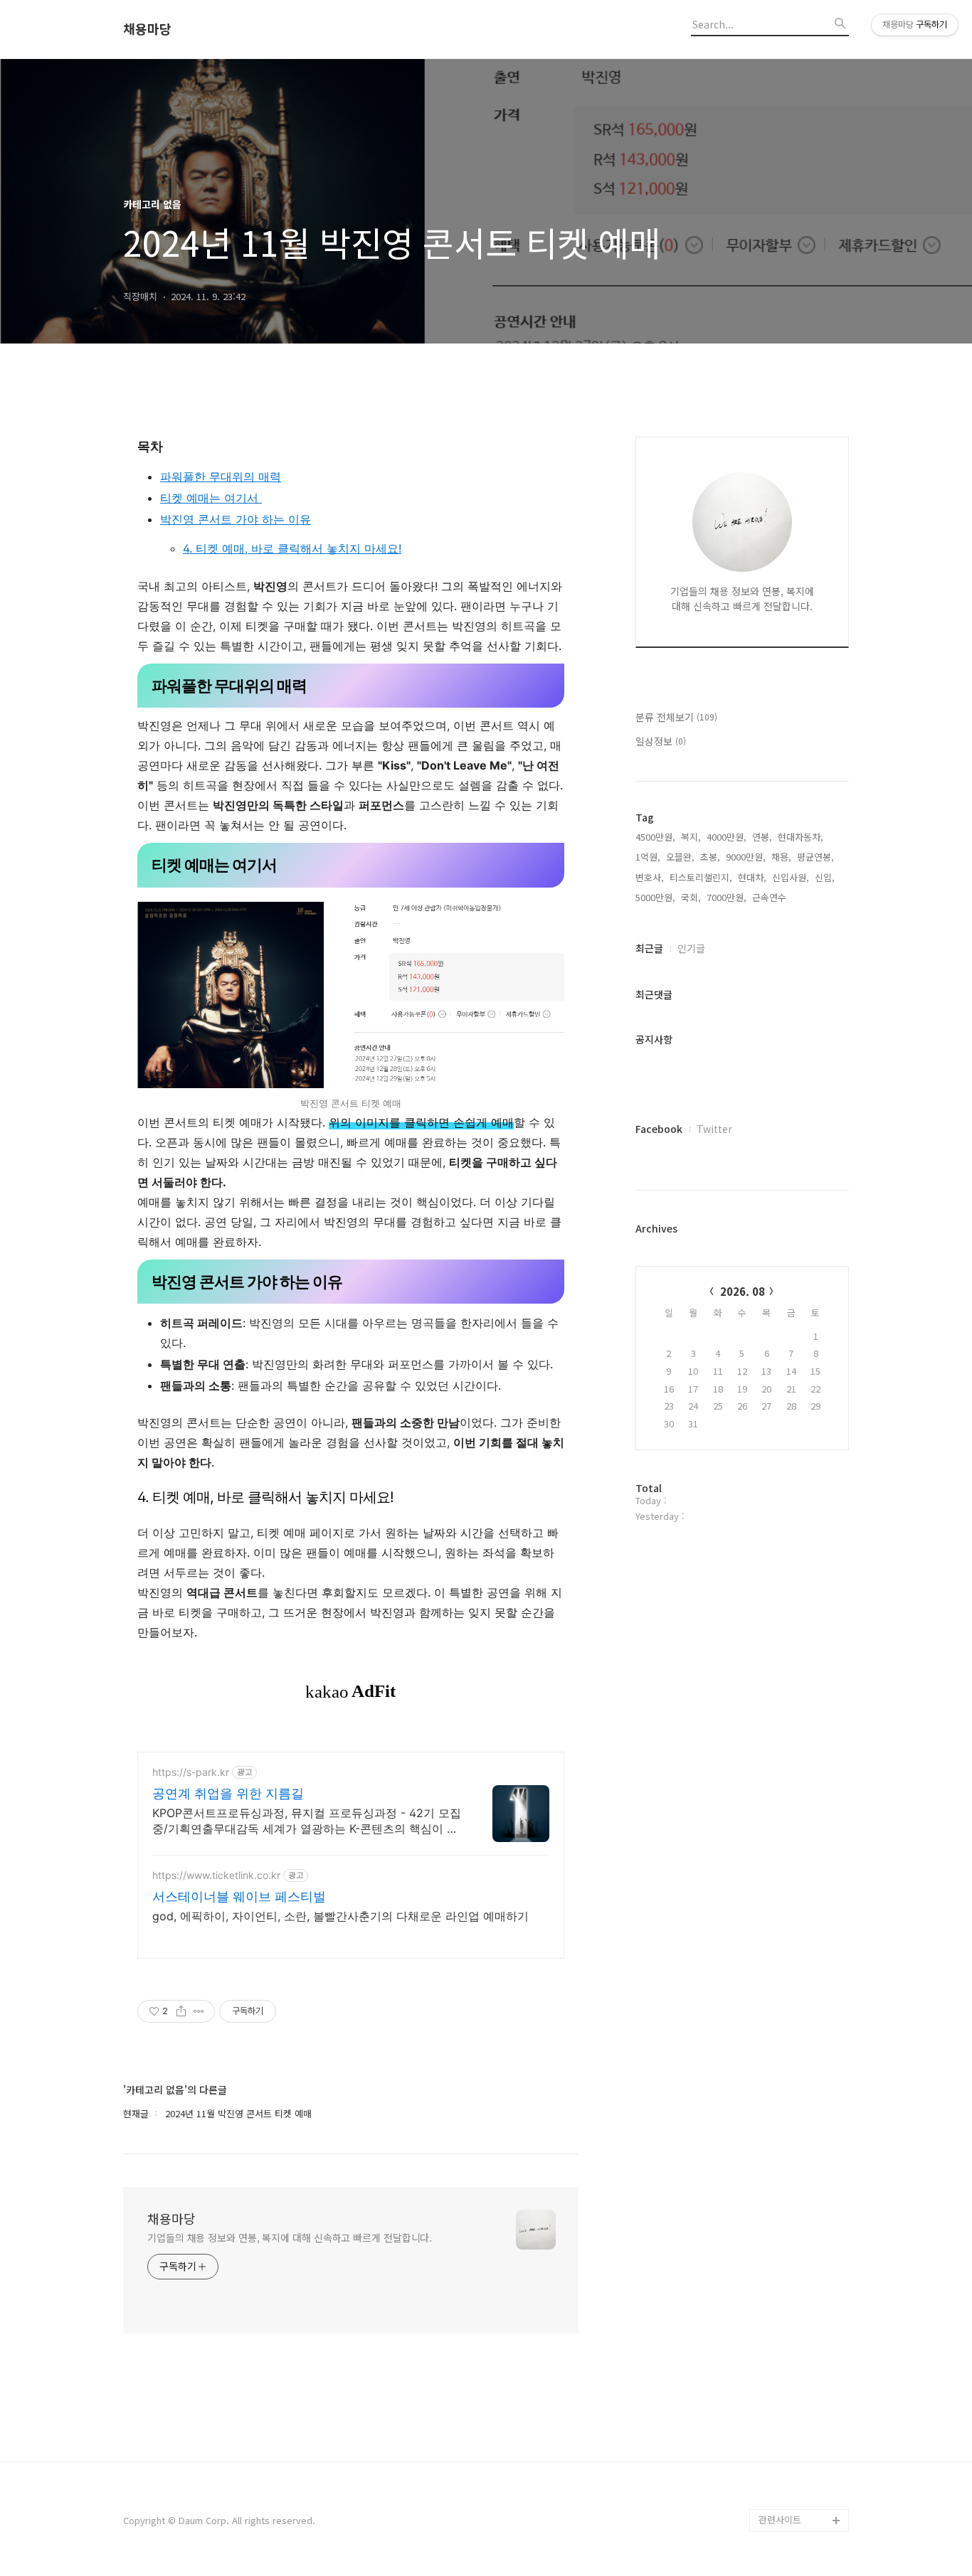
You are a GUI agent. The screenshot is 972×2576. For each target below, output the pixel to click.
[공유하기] (181, 2011)
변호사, (650, 877)
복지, (691, 837)
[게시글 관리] (199, 2011)
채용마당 (147, 29)
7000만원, (727, 897)
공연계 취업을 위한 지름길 (228, 1793)
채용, (781, 857)
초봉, (710, 857)
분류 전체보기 (676, 717)
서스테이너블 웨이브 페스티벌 (239, 1896)
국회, (691, 897)
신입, (825, 877)
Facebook (659, 1129)
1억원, (648, 857)
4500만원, (655, 837)
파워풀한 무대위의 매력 (221, 477)
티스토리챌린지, (701, 877)
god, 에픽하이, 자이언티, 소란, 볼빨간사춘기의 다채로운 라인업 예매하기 (340, 1916)
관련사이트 (780, 2519)
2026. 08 (743, 1291)
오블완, (680, 857)
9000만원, (746, 857)
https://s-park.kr (191, 1772)
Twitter (714, 1129)
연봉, (762, 837)
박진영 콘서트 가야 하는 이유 (236, 519)
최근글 (649, 948)
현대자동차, (801, 837)
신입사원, (791, 877)
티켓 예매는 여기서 (211, 498)
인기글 (691, 948)
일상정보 (661, 741)
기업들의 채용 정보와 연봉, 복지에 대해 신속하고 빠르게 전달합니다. (290, 2237)
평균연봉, (815, 857)
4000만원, (727, 837)
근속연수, (771, 897)
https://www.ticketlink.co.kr (216, 1875)
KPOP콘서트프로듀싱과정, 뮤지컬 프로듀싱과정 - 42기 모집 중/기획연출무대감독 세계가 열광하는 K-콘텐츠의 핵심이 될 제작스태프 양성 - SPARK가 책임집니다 (307, 1821)
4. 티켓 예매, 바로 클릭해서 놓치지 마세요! (292, 548)
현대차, (752, 877)
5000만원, (655, 897)
